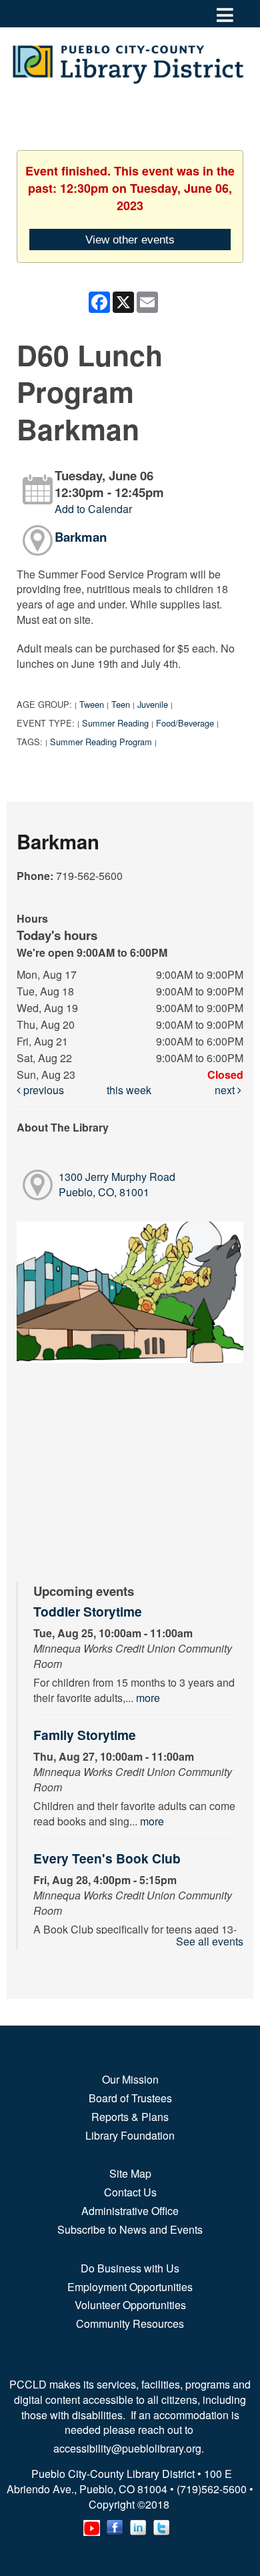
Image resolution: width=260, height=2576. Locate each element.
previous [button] (42, 1090)
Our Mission (130, 2079)
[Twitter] (162, 2525)
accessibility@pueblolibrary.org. (130, 2448)
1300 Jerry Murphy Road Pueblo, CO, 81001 (117, 1184)
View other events (130, 240)
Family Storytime (85, 1735)
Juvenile (153, 704)
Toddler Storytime (88, 1611)
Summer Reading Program (101, 742)
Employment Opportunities (130, 2287)
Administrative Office (130, 2211)
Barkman (81, 537)
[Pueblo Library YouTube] (92, 2525)
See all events (210, 1941)
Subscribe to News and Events (130, 2229)
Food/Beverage (185, 723)
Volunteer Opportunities (130, 2305)
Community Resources (130, 2323)
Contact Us (130, 2192)
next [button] (226, 1090)
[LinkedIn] (138, 2525)
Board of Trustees (130, 2098)
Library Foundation (130, 2135)
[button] (225, 14)
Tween (92, 704)
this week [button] (129, 1090)
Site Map (130, 2173)
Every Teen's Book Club (107, 1858)
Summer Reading (115, 723)
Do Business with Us (130, 2268)
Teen (121, 704)
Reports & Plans (130, 2117)
